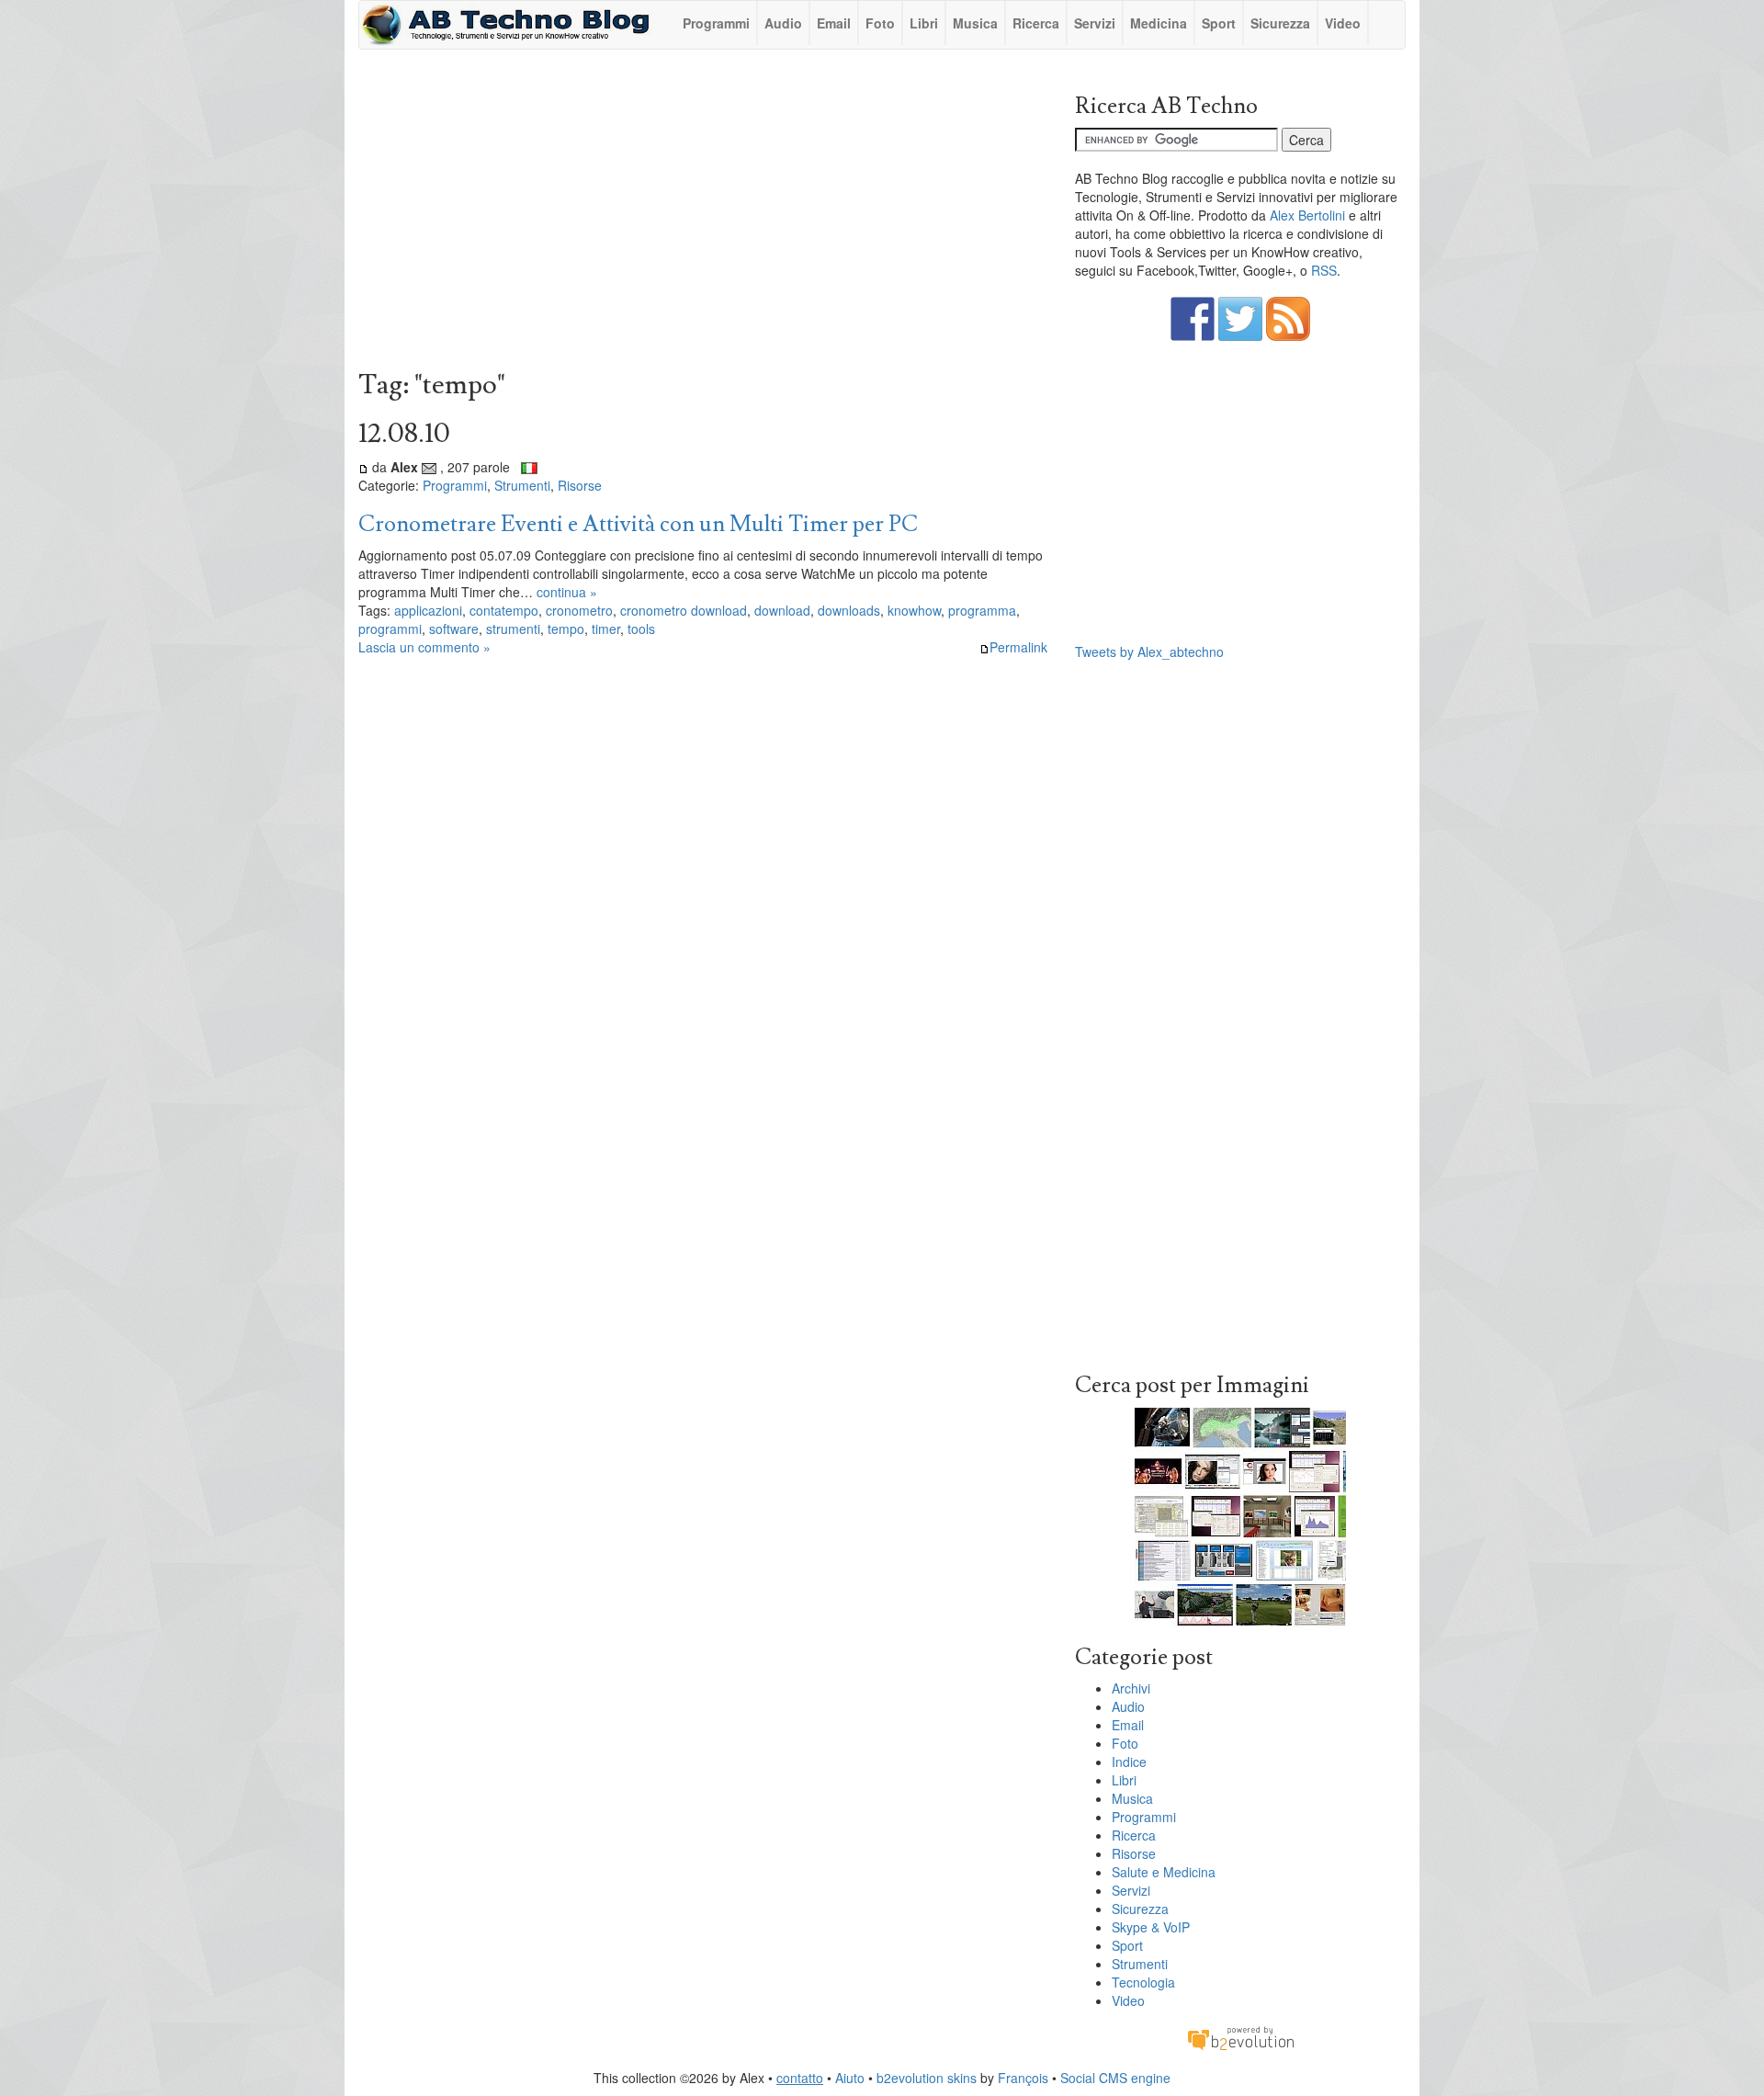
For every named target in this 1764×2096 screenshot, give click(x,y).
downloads (849, 610)
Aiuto (850, 2078)
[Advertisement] (703, 214)
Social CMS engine (1115, 2078)
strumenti (513, 629)
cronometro (579, 610)
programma (982, 610)
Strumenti (522, 485)
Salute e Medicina (1164, 1872)
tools (641, 629)
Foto (880, 23)
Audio (783, 23)
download (782, 610)
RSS (1324, 270)
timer (606, 629)
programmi (390, 629)
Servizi (1095, 23)
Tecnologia (1143, 1982)
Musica (975, 23)
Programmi (716, 23)
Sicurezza (1280, 23)
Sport (1219, 23)
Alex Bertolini (1307, 215)
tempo (566, 629)
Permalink (1018, 647)
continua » (567, 592)
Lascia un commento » (424, 647)
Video (1343, 23)
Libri (924, 23)
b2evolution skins (927, 2078)
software (454, 629)
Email (834, 23)
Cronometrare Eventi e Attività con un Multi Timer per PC (638, 524)
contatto (800, 2078)
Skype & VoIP (1151, 1927)
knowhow (914, 610)
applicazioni (428, 610)
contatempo (504, 610)
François (1023, 2078)
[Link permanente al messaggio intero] (363, 467)
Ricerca (1036, 23)
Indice (1129, 1762)
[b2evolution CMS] (1240, 2037)
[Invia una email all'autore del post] (429, 467)
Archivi (1131, 1688)
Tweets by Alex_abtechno (1149, 651)
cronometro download (684, 610)
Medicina (1159, 23)
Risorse (580, 485)
